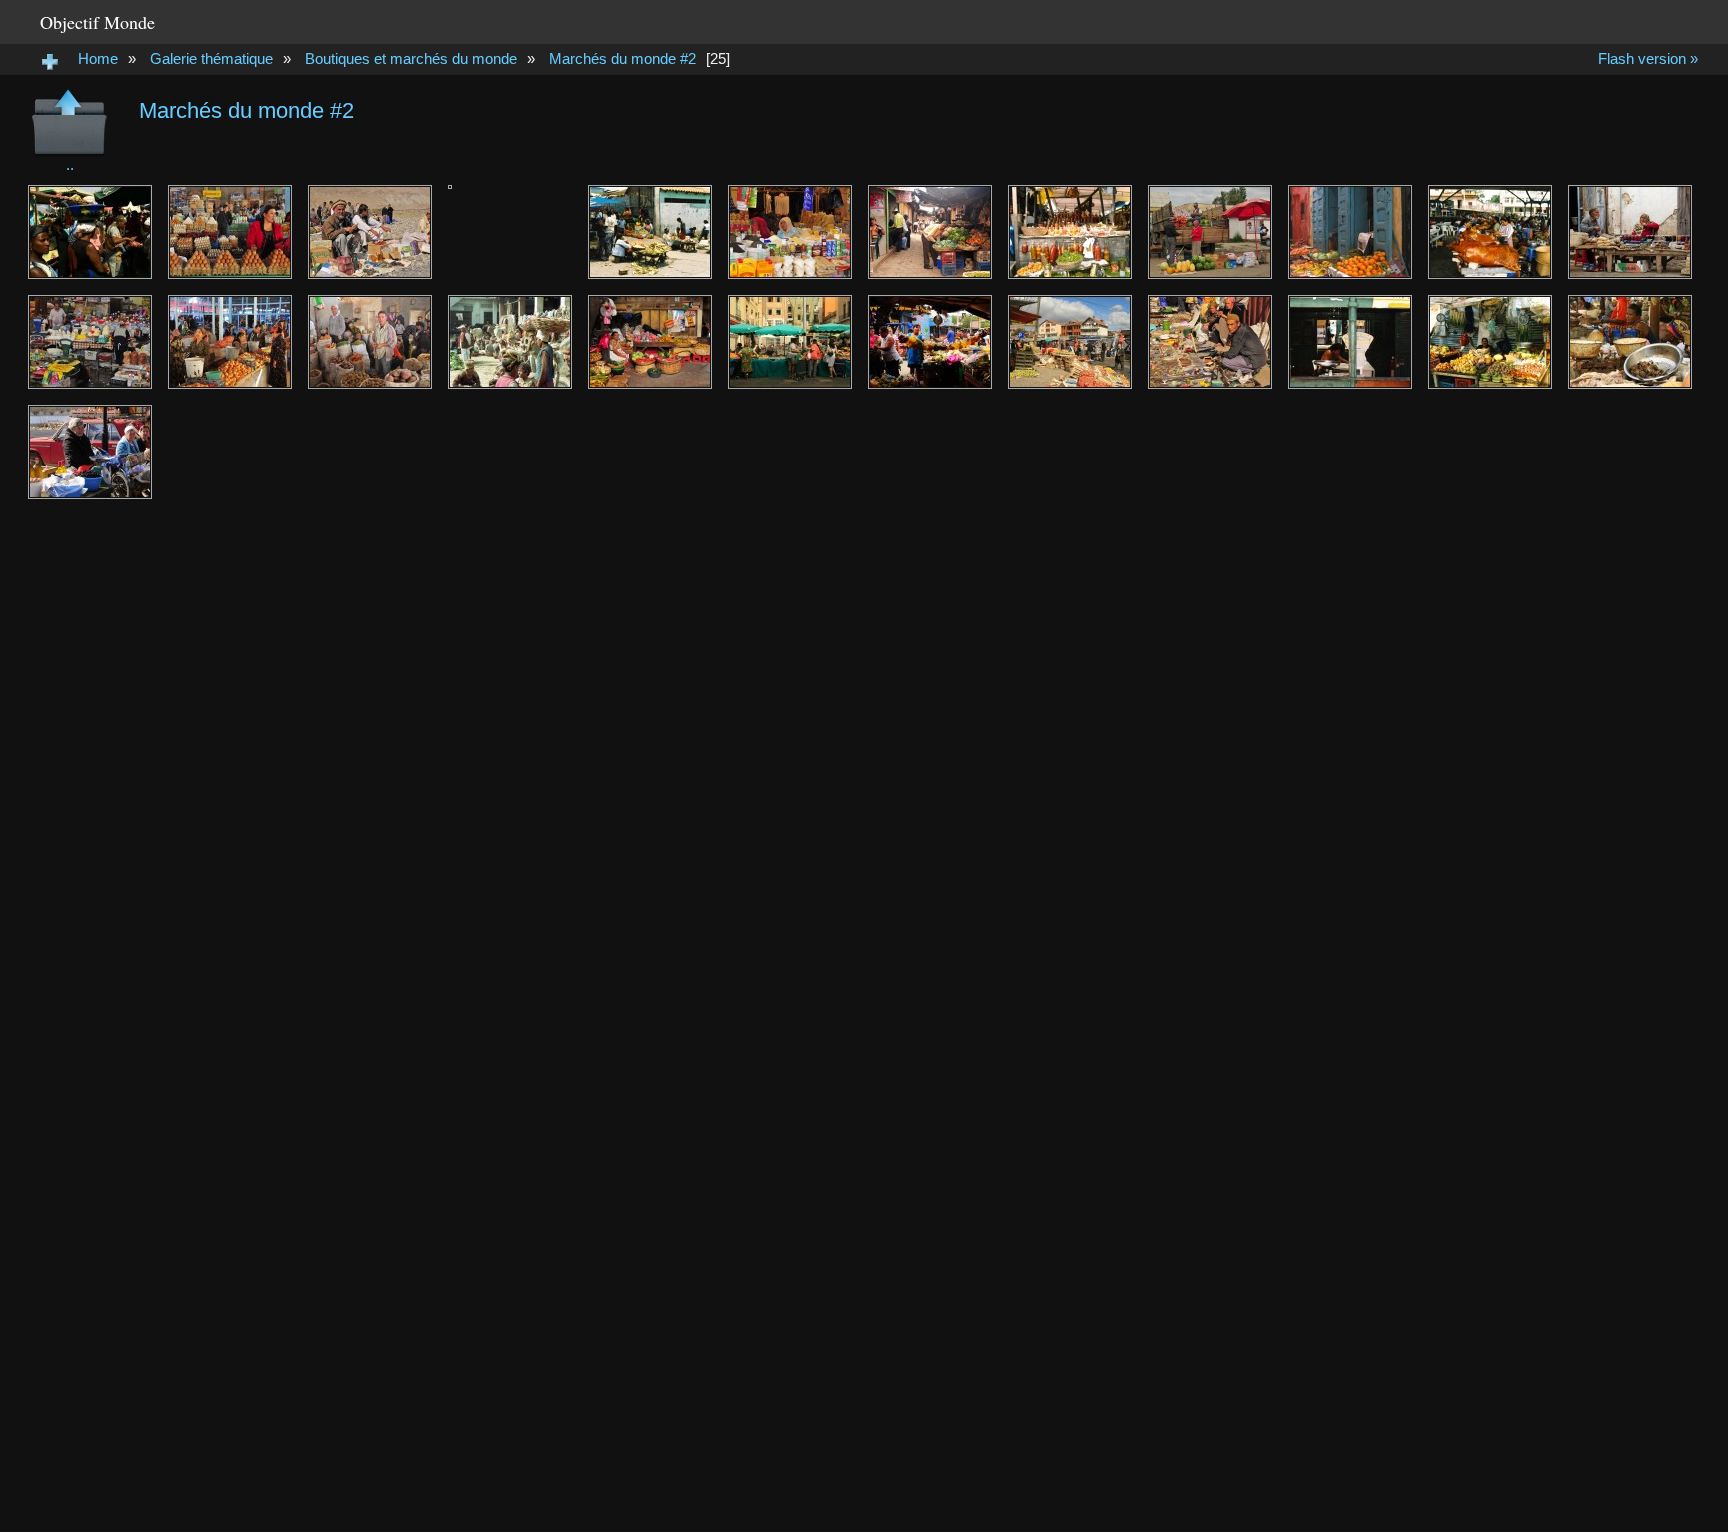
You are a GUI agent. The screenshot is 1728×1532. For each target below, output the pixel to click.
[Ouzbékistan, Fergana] (230, 232)
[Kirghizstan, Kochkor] (1210, 232)
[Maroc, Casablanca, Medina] (1350, 232)
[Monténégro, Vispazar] (90, 452)
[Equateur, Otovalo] (1490, 232)
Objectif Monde (97, 22)
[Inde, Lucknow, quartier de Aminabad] (510, 342)
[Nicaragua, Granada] (650, 342)
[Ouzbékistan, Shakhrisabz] (230, 342)
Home (98, 58)
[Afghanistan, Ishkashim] (370, 232)
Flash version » (1648, 58)
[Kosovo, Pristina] (1070, 342)
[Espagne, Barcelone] (790, 342)
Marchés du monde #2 (622, 58)
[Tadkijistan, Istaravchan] (370, 342)
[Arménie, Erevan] (90, 342)
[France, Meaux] (510, 232)
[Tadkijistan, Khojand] (790, 232)
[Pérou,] (650, 232)
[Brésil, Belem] (1350, 342)
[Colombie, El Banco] (1490, 342)
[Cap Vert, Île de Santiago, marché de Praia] (90, 232)
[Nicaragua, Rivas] (930, 342)
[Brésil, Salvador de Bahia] (1070, 232)
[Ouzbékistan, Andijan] (1210, 342)
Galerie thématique (211, 58)
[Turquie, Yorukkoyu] (1630, 232)
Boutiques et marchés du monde (411, 58)
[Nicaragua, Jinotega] (930, 232)
